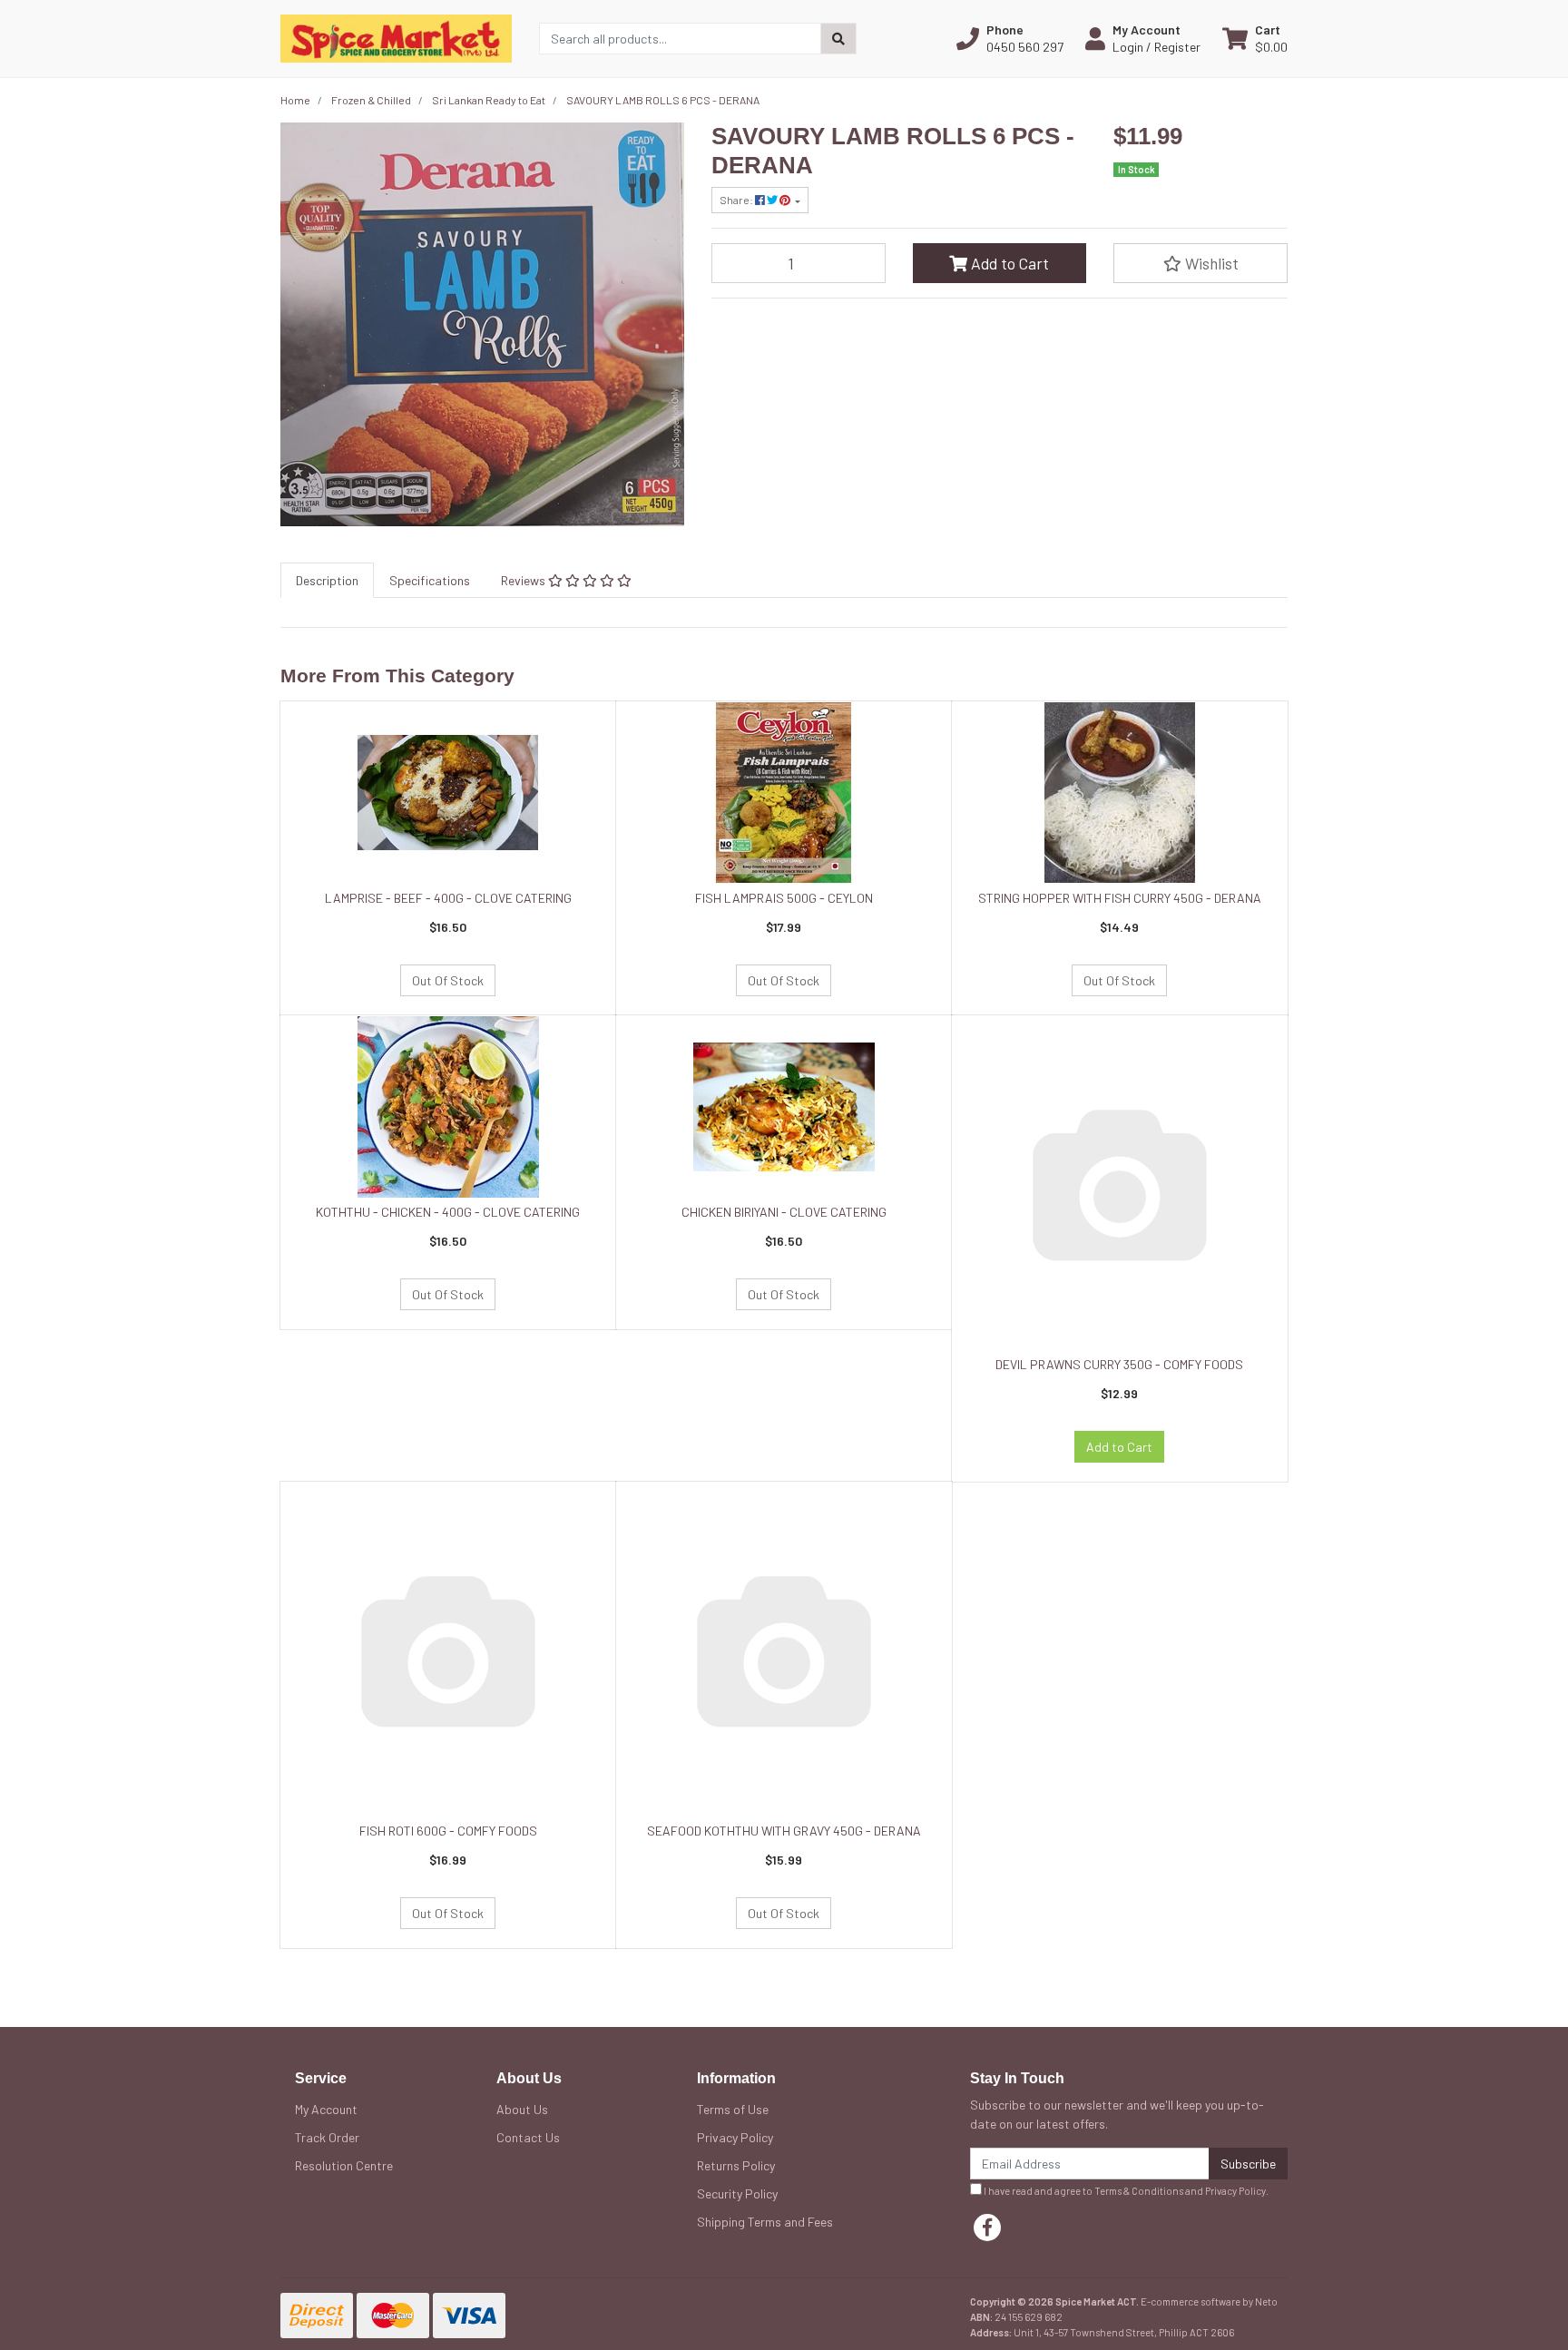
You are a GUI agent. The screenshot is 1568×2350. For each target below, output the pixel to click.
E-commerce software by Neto (1209, 2301)
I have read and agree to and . (1125, 2191)
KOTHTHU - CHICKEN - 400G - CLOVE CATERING (448, 1212)
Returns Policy (736, 2165)
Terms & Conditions (1139, 2191)
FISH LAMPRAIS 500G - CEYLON (784, 898)
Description (327, 580)
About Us (522, 2109)
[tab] (327, 580)
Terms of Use (733, 2109)
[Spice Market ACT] (396, 37)
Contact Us (528, 2137)
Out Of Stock (448, 980)
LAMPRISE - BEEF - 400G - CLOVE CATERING (448, 898)
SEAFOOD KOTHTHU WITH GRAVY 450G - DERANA (784, 1831)
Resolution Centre (344, 2165)
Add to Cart (1008, 263)
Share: (737, 200)
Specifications (430, 580)
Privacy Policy (735, 2137)
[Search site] (838, 39)
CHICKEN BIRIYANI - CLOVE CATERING (784, 1212)
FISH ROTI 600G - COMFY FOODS (448, 1831)
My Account (326, 2109)
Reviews (524, 580)
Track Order (327, 2137)
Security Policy (737, 2193)
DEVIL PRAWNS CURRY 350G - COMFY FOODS (1119, 1364)
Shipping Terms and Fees (765, 2222)
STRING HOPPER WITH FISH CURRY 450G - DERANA (1120, 898)
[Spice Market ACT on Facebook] (987, 2228)
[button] (1010, 38)
